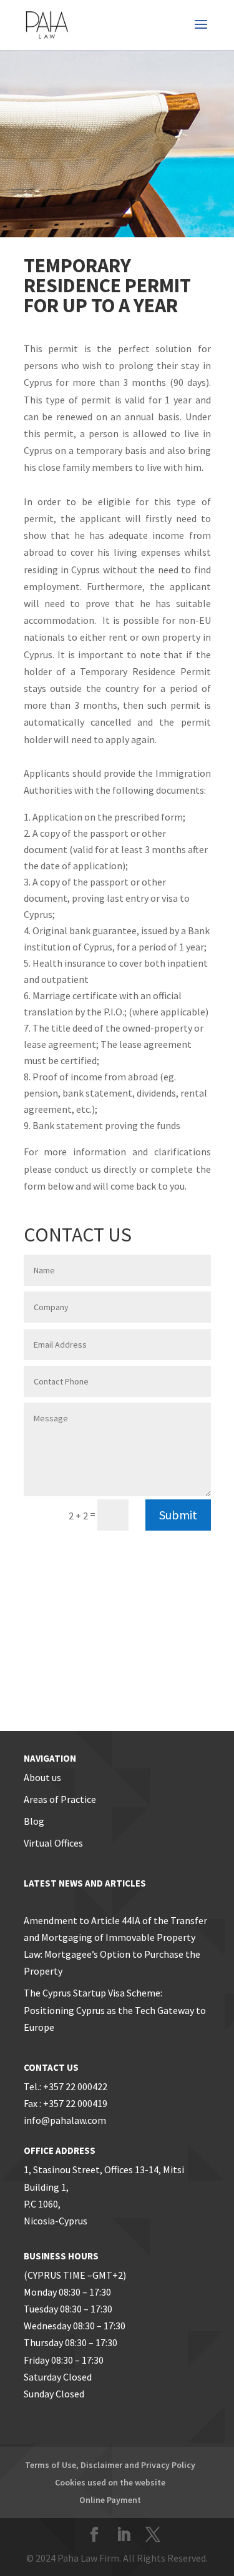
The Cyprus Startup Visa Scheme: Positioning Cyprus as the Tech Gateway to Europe (115, 2010)
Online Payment (110, 2500)
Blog (34, 1821)
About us (42, 1777)
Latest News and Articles (85, 1883)
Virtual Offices (53, 1843)
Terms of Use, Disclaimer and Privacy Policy (110, 2465)
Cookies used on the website (110, 2482)
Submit (178, 1515)
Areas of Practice (60, 1799)
